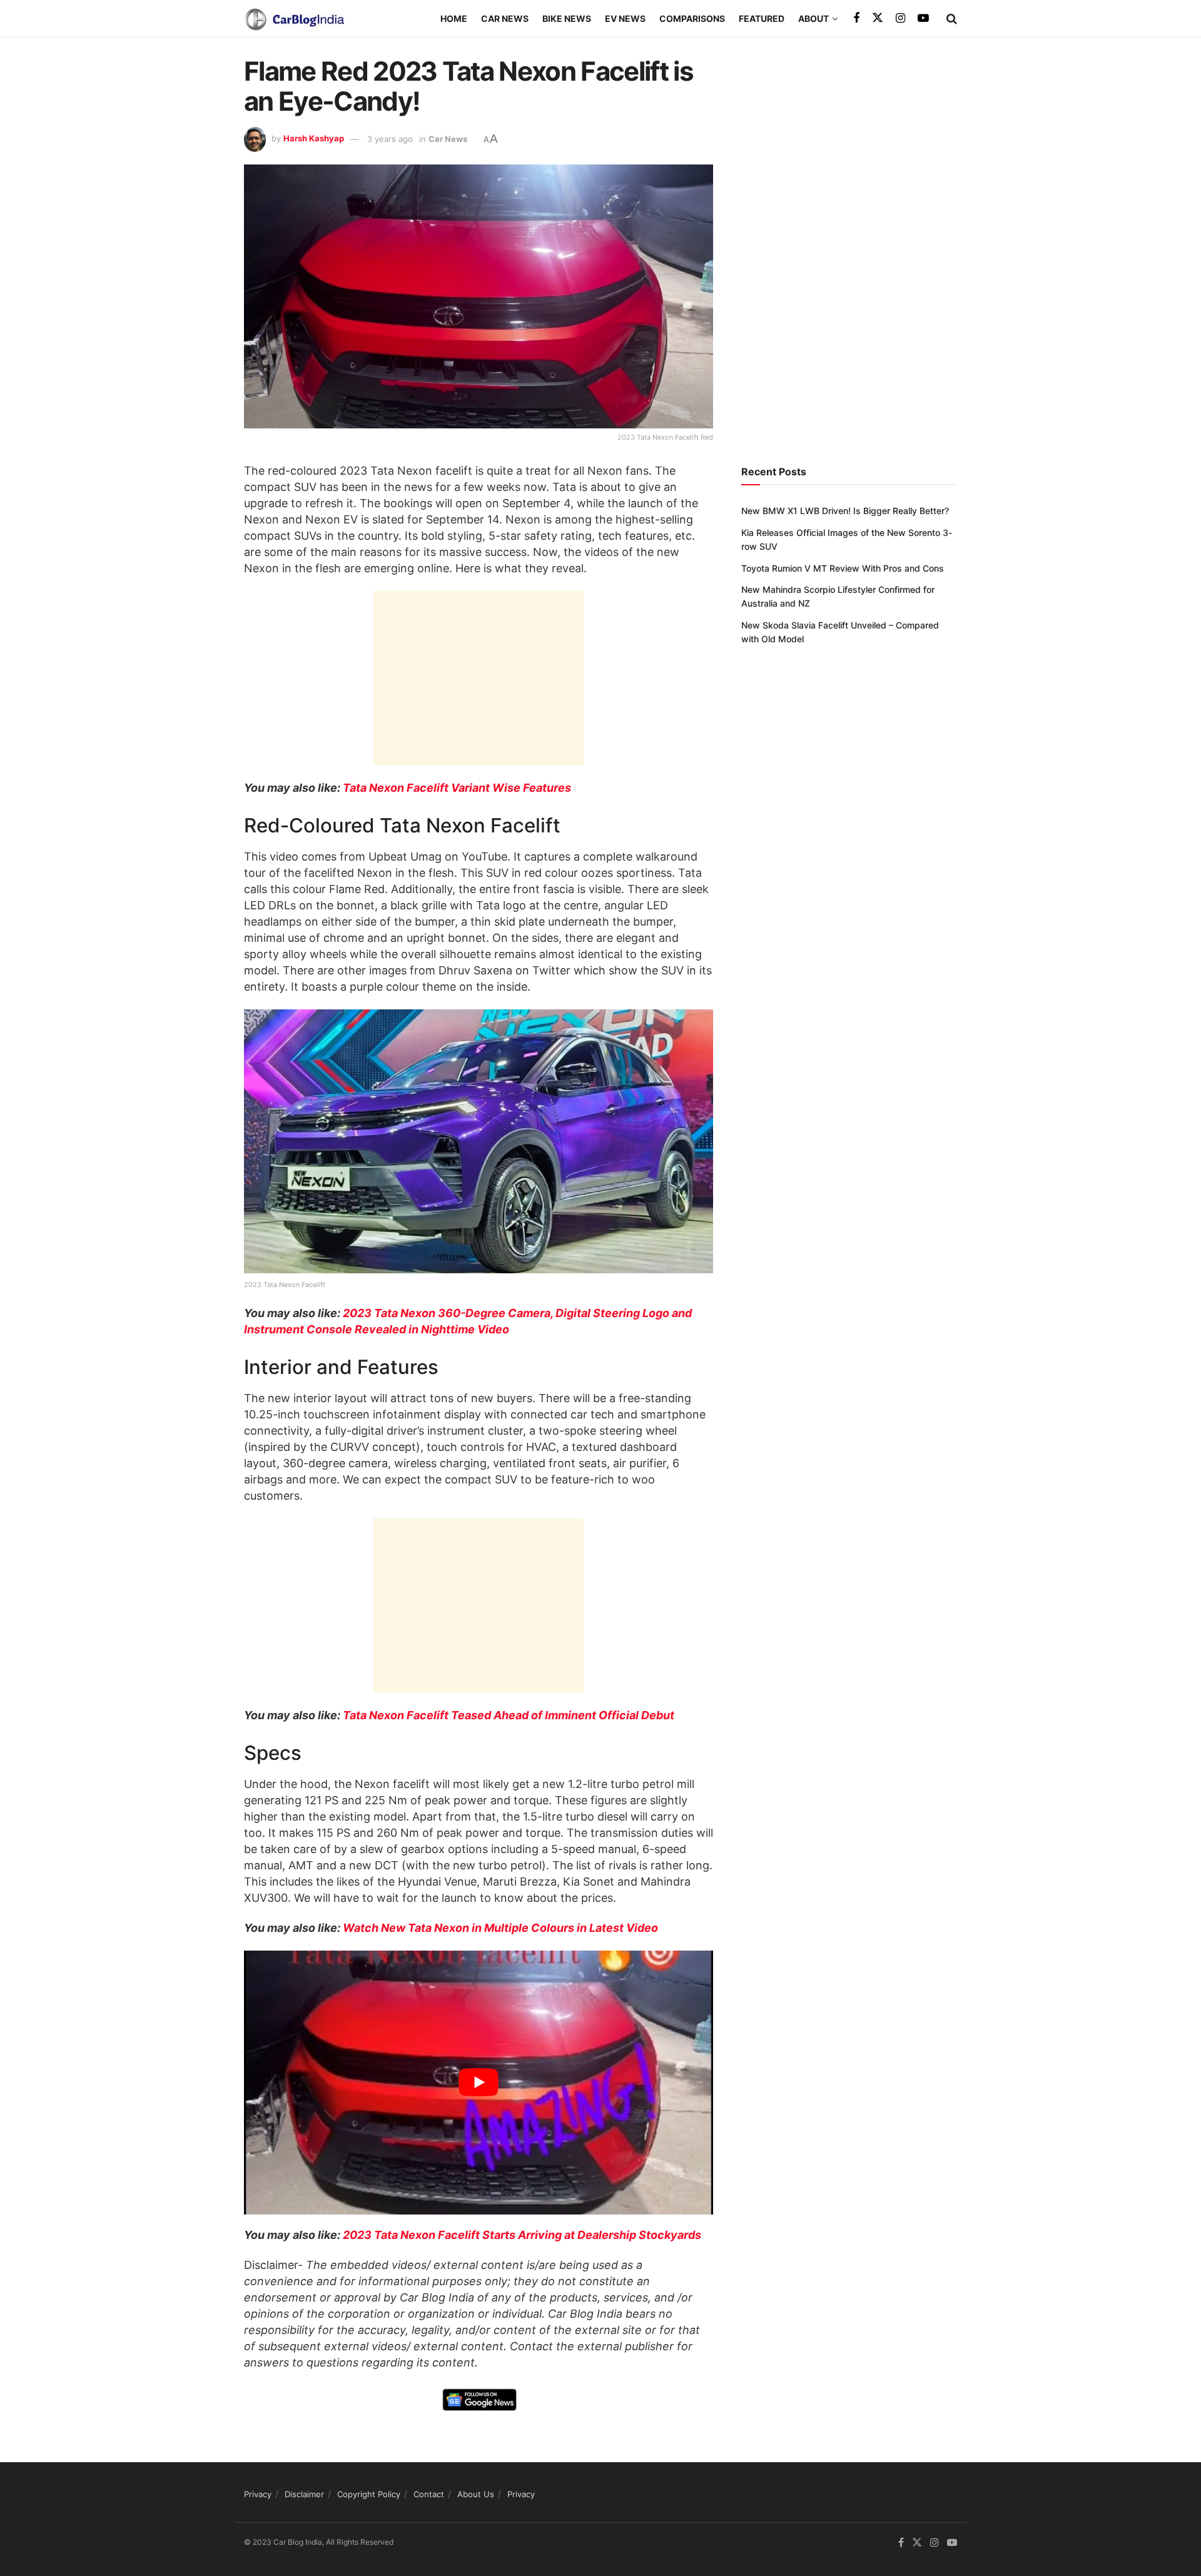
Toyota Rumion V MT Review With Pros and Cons (843, 568)
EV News (625, 18)
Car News (505, 18)
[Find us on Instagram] (900, 18)
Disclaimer (304, 2494)
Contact (429, 2494)
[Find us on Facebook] (856, 18)
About (813, 18)
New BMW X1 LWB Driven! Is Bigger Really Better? (845, 511)
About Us (476, 2494)
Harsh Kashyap (314, 139)
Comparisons (692, 18)
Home (454, 18)
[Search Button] (952, 19)
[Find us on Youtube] (923, 18)
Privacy (258, 2494)
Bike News (567, 18)
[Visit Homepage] (294, 19)
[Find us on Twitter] (878, 18)
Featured (762, 18)
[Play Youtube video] (479, 2083)
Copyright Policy (369, 2494)
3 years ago (390, 139)
